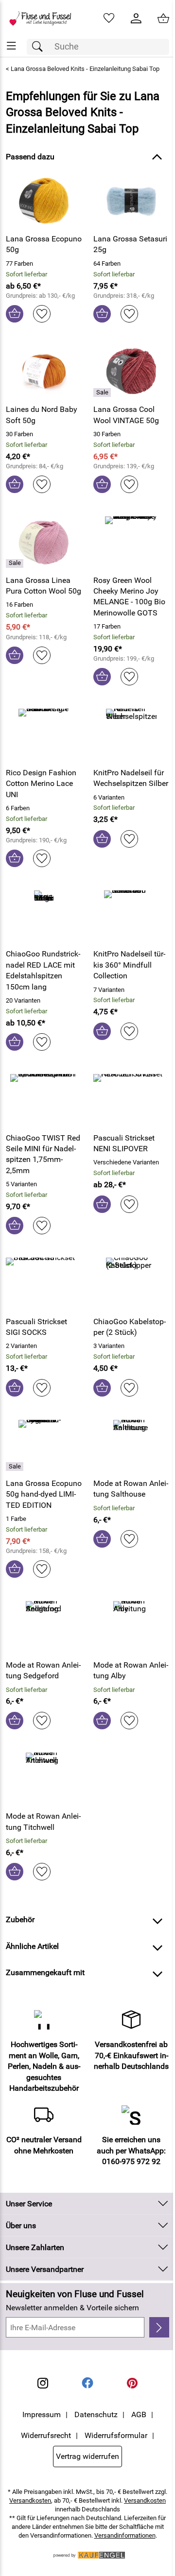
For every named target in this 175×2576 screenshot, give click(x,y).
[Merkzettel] (109, 18)
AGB (139, 2414)
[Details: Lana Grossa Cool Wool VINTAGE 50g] (103, 392)
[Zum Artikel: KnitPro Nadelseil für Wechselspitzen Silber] (131, 734)
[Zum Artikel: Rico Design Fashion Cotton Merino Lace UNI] (44, 734)
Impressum (42, 2414)
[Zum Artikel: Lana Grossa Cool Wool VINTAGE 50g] (131, 371)
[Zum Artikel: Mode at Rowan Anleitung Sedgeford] (44, 1626)
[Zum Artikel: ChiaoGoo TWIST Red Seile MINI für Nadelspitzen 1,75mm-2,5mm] (44, 1099)
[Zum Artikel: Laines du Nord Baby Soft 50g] (44, 371)
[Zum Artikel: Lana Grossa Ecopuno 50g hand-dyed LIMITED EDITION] (44, 1445)
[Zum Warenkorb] (163, 18)
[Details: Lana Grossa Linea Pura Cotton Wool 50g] (16, 563)
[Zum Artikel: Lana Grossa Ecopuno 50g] (44, 201)
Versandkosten (30, 2500)
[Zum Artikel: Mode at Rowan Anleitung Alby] (131, 1626)
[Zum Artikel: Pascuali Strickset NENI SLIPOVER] (131, 1099)
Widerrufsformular (116, 2435)
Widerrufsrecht (46, 2435)
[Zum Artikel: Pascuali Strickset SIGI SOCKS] (44, 1283)
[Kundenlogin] (136, 18)
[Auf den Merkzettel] (42, 314)
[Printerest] (132, 2383)
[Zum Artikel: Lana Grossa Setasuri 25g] (131, 201)
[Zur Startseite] (44, 18)
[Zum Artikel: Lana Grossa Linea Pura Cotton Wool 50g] (44, 542)
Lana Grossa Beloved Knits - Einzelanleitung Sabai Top (85, 69)
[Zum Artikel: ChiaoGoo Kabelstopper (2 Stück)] (131, 1283)
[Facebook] (87, 2383)
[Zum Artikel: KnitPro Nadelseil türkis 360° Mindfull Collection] (131, 916)
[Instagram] (43, 2383)
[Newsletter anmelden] (159, 2327)
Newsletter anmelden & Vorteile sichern (72, 2308)
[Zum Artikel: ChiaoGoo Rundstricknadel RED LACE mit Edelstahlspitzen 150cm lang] (44, 916)
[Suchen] (40, 47)
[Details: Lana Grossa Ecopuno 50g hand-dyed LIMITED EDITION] (16, 1467)
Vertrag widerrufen (87, 2456)
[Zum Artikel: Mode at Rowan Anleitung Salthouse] (131, 1445)
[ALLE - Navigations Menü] (11, 46)
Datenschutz (96, 2414)
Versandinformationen (125, 2535)
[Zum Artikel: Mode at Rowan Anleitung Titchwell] (44, 1778)
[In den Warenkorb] (15, 314)
